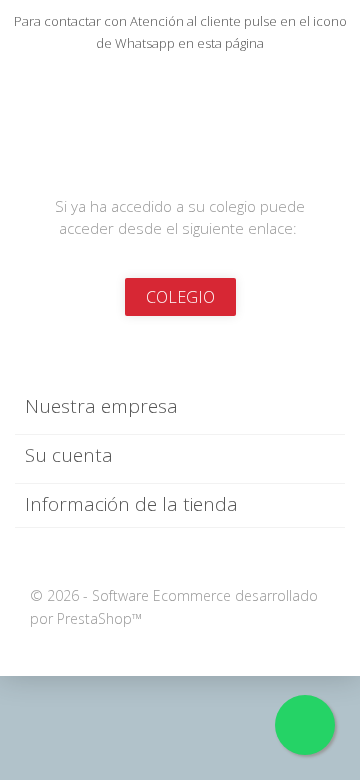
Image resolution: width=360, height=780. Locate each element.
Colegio (180, 297)
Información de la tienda (131, 504)
